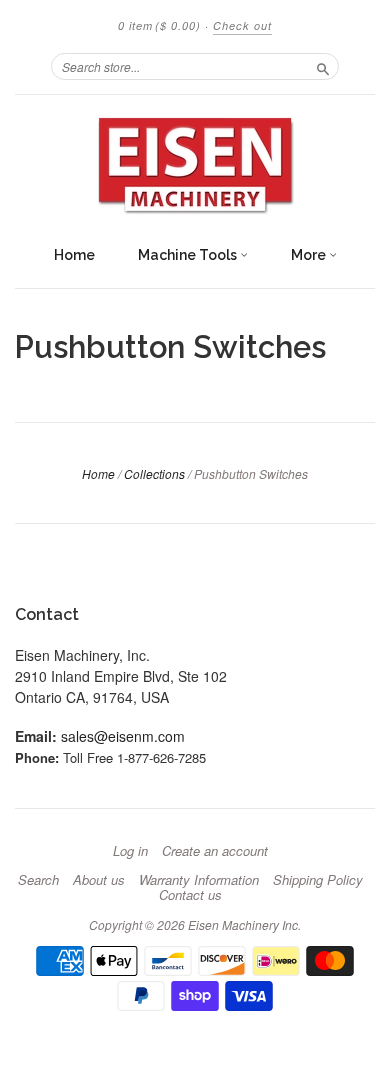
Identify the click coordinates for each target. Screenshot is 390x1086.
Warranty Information (199, 880)
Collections (154, 473)
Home (74, 255)
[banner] (195, 165)
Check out (242, 25)
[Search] (323, 66)
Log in (130, 851)
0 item (159, 25)
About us (99, 880)
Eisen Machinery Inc (243, 924)
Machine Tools (189, 255)
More (310, 255)
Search (38, 880)
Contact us (190, 895)
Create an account (215, 851)
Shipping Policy (318, 880)
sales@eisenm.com (123, 736)
